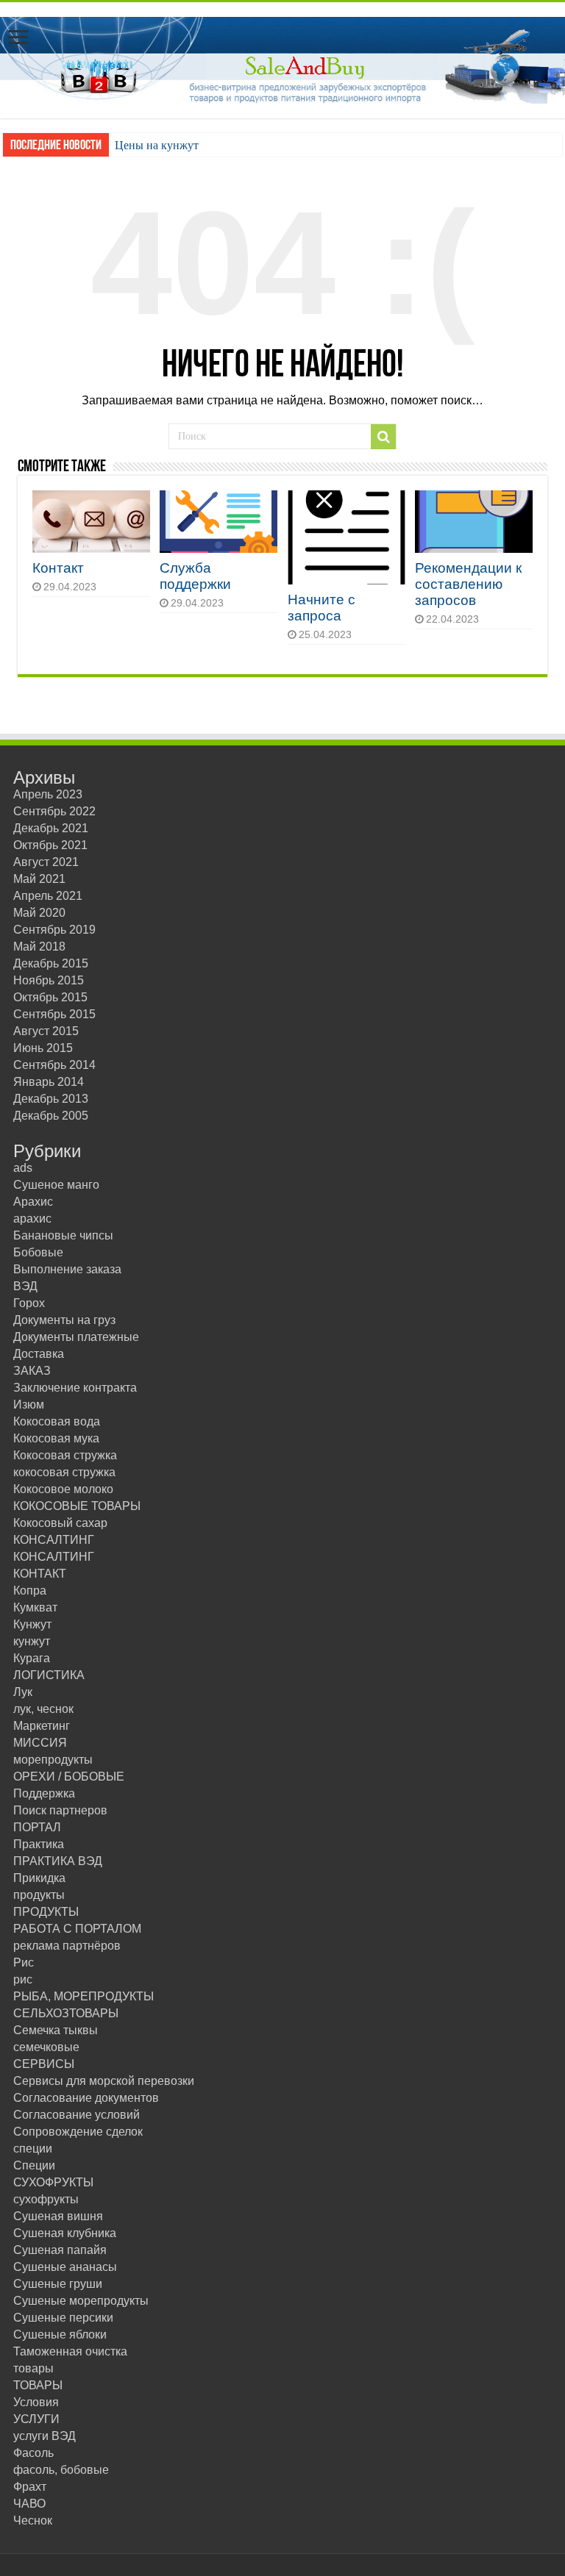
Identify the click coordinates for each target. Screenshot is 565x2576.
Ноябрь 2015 (49, 980)
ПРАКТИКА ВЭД (58, 1861)
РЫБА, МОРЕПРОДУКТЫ (83, 1996)
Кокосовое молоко (63, 1489)
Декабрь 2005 (51, 1116)
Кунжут (32, 1624)
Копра (30, 1591)
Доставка (39, 1354)
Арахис (33, 1202)
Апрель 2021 (48, 896)
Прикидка (39, 1878)
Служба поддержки (195, 576)
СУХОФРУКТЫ (53, 2182)
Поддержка (44, 1793)
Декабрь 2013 (51, 1099)
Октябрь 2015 (50, 997)
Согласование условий (77, 2115)
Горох (29, 1303)
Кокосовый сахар (60, 1523)
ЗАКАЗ (32, 1371)
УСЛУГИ (36, 2419)
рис (23, 1979)
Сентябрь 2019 (54, 930)
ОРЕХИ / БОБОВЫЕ (69, 1777)
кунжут (32, 1641)
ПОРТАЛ (37, 1827)
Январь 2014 (49, 1082)
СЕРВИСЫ (44, 2064)
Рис (24, 1963)
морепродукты (53, 1760)
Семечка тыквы (56, 2030)
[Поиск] (383, 437)
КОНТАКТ (40, 1574)
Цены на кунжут (157, 145)
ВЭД (25, 1286)
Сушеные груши (58, 2284)
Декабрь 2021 (51, 828)
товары (33, 2368)
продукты (39, 1895)
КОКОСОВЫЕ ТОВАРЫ (77, 1506)
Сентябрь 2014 (54, 1065)
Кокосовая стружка (65, 1455)
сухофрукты (46, 2199)
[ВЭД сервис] (282, 57)
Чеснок (33, 2520)
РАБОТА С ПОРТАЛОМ (77, 1929)
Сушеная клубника (65, 2233)
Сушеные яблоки (60, 2334)
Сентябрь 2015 (54, 1014)
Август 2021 (46, 862)
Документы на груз (64, 1320)
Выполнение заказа (67, 1269)
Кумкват (35, 1607)
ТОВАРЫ (38, 2385)
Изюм (29, 1405)
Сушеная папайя (60, 2250)
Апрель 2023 (48, 794)
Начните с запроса (321, 608)
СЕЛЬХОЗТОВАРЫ (66, 2013)
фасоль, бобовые (61, 2470)
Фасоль (33, 2453)
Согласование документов (86, 2098)
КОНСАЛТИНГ (54, 1540)
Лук (23, 1692)
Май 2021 (39, 879)
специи (33, 2149)
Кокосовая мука (56, 1438)
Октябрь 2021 (50, 845)
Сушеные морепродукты (81, 2301)
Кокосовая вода (57, 1421)
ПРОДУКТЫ (46, 1912)
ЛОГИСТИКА (49, 1675)
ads (23, 1168)
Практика (39, 1844)
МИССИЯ (40, 1743)
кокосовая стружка (64, 1472)
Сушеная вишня (58, 2216)
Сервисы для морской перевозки (104, 2081)
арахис (32, 1219)
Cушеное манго (56, 1185)
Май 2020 (39, 913)
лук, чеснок (43, 1709)
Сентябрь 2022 (54, 811)
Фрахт (30, 2487)
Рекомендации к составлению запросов (468, 584)
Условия (36, 2402)
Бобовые (38, 1252)
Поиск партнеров (60, 1810)
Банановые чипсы (63, 1235)
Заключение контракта (75, 1388)
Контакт (58, 568)
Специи (34, 2165)
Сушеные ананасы (65, 2267)
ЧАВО (29, 2504)
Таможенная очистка (70, 2351)
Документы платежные (76, 1337)
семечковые (46, 2047)
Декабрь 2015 (51, 963)
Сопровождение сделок (78, 2132)
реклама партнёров (67, 1946)
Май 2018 (39, 947)
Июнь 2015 (43, 1048)
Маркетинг (42, 1726)
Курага (32, 1658)
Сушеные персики (63, 2318)
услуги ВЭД (45, 2436)
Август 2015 (46, 1031)
